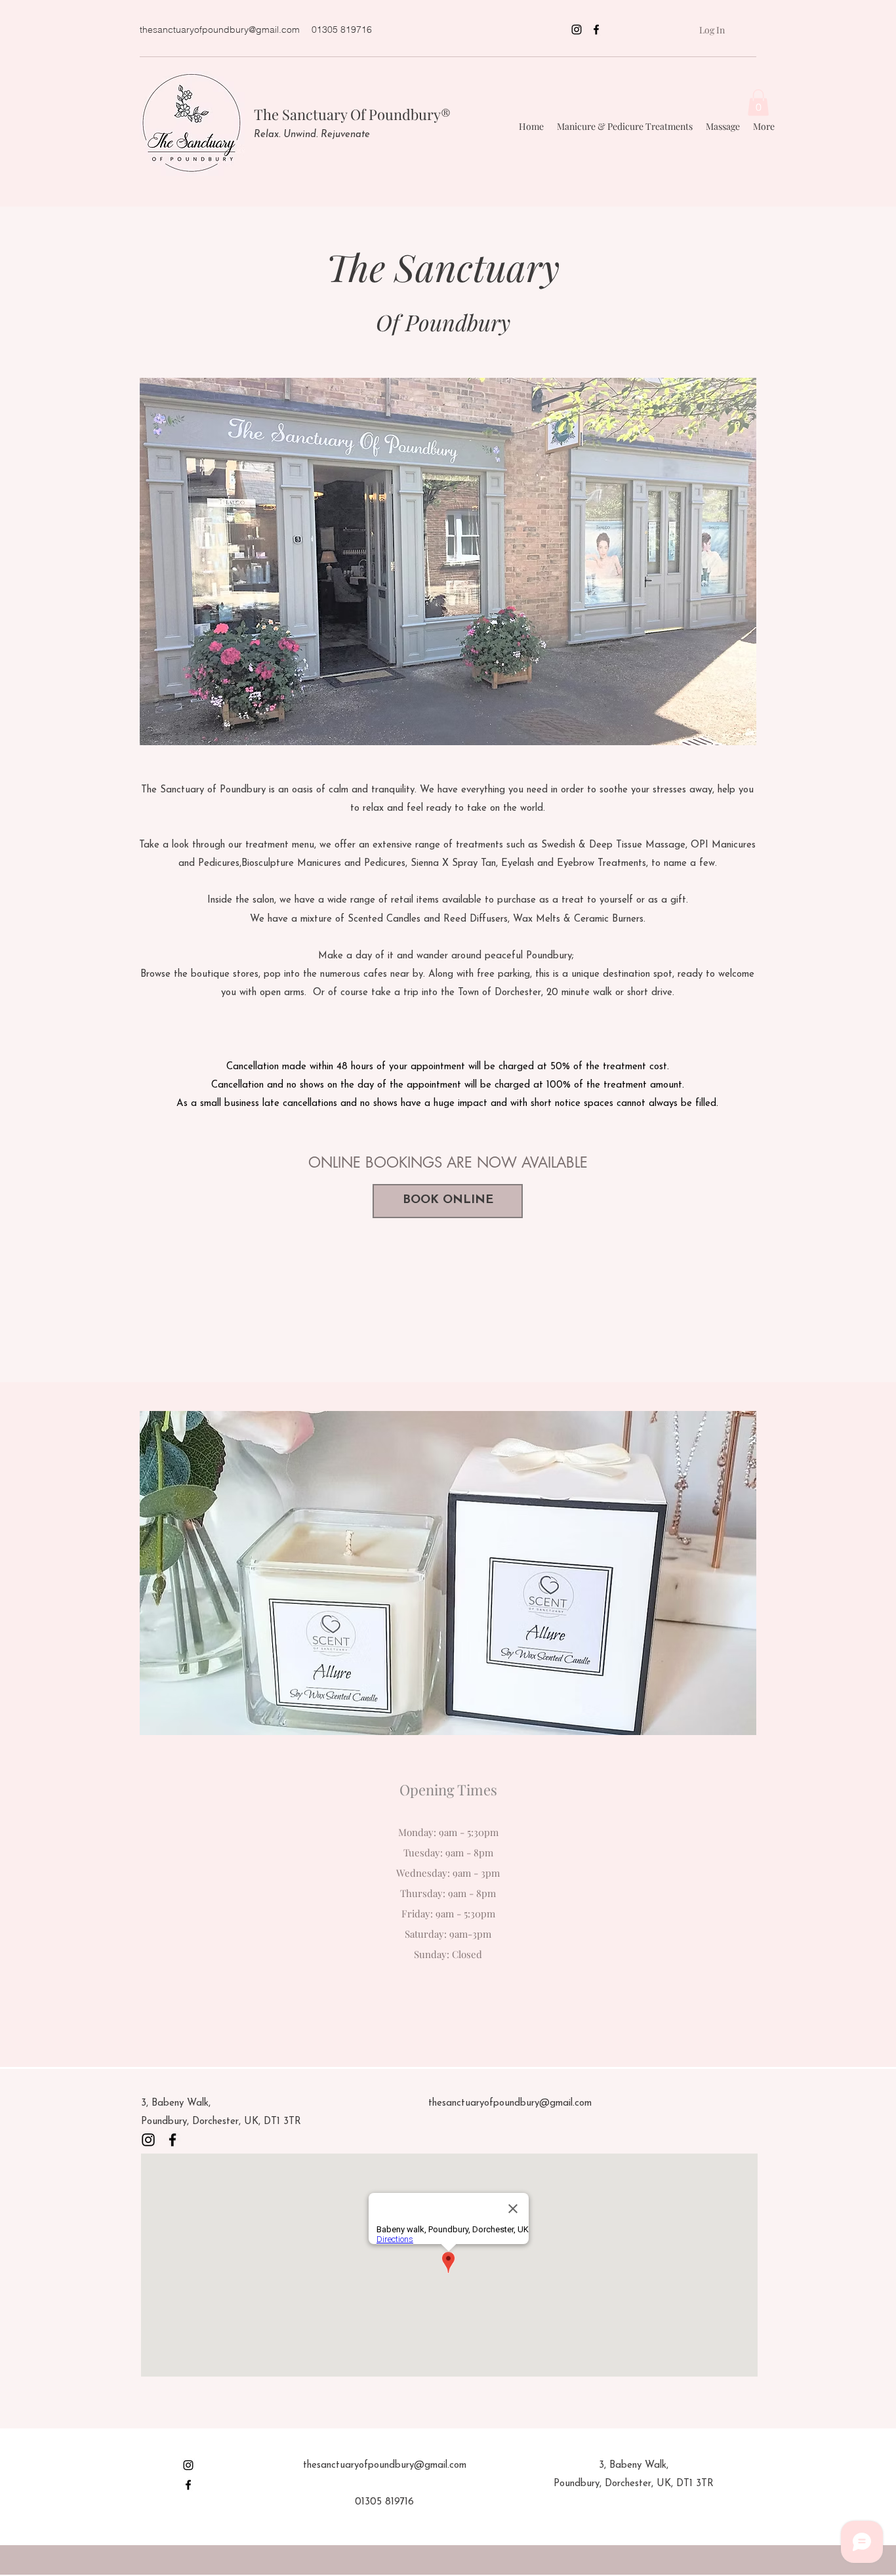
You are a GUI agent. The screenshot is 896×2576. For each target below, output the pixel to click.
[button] (758, 103)
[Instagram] (577, 30)
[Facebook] (596, 30)
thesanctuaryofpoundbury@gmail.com (220, 30)
